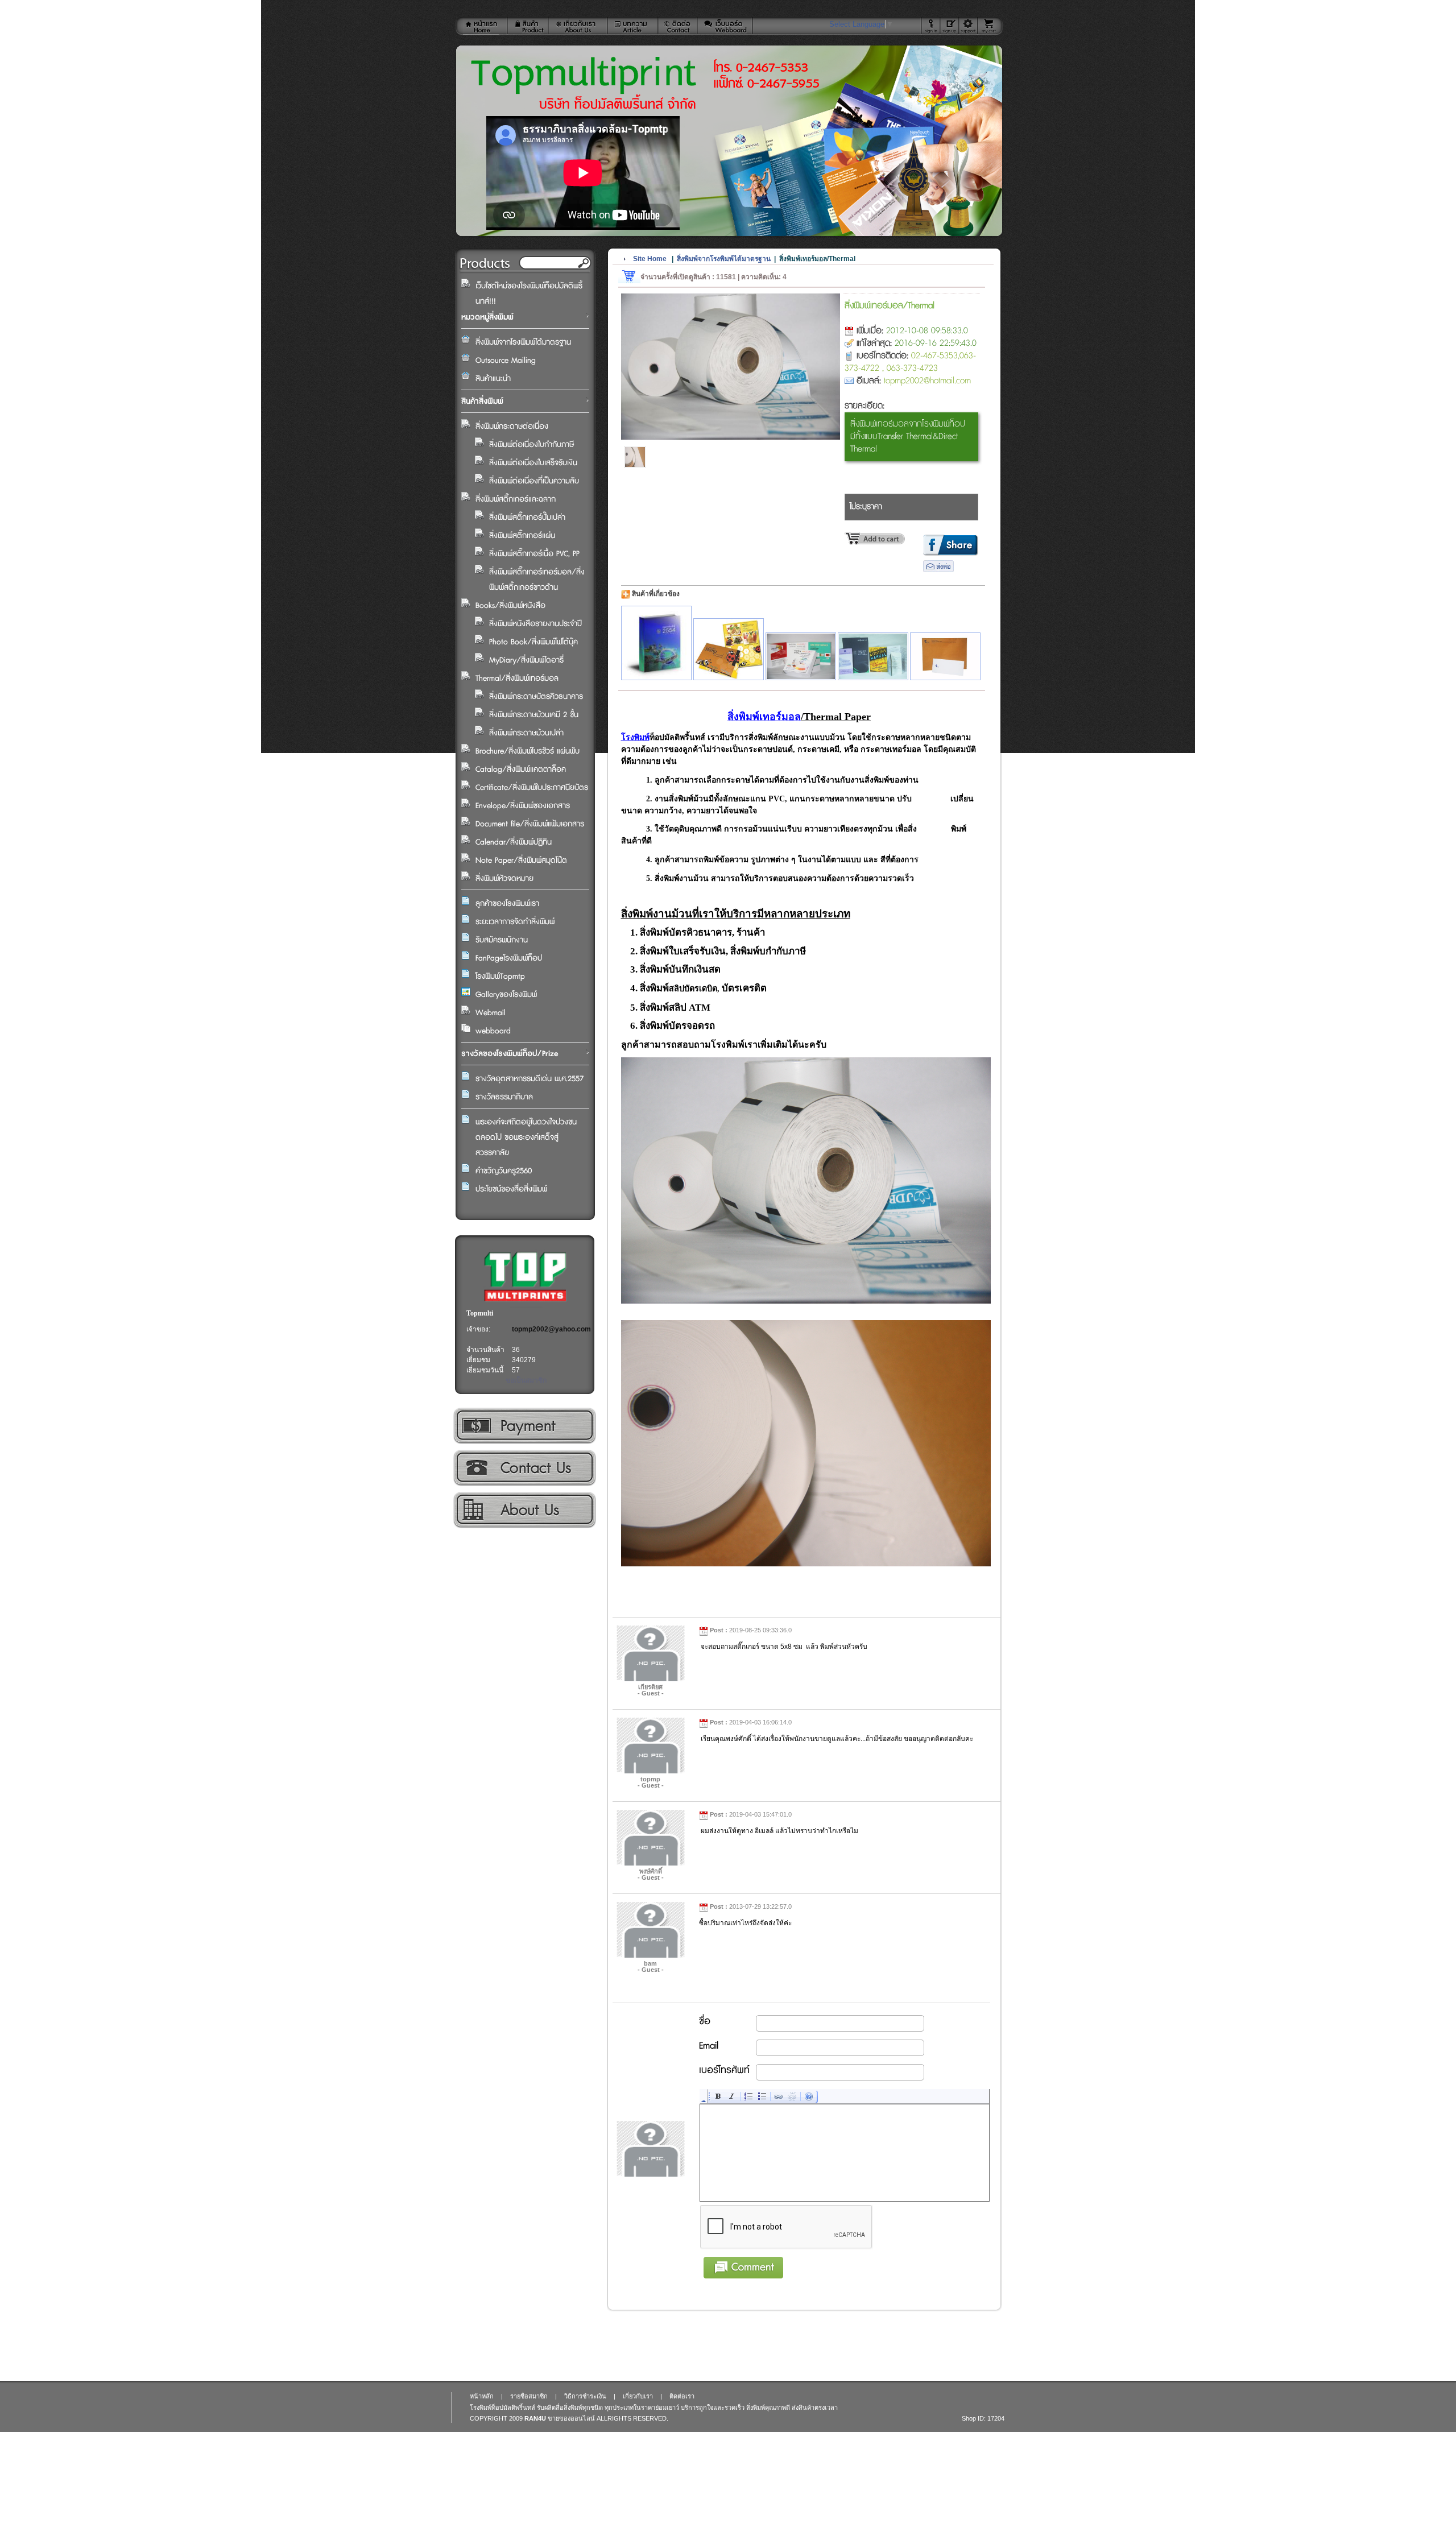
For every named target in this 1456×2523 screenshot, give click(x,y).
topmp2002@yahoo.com (551, 1329)
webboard (493, 1031)
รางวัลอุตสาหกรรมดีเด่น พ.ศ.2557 (530, 1079)
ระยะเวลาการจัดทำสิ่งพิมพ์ (515, 922)
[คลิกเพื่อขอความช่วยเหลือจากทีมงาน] (968, 26)
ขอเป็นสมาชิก (526, 1380)
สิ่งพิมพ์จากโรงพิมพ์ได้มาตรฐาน (523, 342)
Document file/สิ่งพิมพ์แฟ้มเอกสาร (530, 824)
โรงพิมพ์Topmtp (500, 977)
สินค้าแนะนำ (493, 379)
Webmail (491, 1013)
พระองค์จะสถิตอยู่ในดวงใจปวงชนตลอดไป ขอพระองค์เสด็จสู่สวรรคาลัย (526, 1138)
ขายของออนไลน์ (571, 2418)
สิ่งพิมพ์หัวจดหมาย (504, 879)
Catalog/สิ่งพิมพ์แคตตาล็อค (521, 770)
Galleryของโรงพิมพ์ (506, 995)
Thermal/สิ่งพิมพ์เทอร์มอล (517, 679)
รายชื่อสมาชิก (529, 2396)
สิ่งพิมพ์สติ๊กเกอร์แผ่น (522, 536)
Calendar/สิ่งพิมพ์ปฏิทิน (514, 842)
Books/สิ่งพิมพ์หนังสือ (510, 606)
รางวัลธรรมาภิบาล (504, 1097)
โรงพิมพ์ (635, 737)
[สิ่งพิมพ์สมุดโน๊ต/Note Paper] (801, 656)
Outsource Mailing (506, 361)
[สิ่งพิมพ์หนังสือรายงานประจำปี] (656, 643)
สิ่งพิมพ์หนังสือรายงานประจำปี (535, 624)
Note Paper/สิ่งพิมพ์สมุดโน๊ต (521, 861)
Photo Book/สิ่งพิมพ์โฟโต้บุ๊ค (533, 642)
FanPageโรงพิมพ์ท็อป (509, 958)
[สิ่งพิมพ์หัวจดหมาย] (945, 656)
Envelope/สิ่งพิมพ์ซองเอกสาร (523, 806)
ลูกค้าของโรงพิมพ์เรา (507, 904)
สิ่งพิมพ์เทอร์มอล (764, 717)
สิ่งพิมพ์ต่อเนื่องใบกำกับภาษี (531, 445)
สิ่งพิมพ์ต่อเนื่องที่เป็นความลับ (534, 481)
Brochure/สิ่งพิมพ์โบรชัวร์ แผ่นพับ (528, 751)
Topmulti (480, 1313)
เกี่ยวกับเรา (524, 1510)
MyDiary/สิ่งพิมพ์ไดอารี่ (526, 660)
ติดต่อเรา (524, 1468)
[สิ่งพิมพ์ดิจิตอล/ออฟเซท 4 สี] (729, 649)
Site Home (650, 259)
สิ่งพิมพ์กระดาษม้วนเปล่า (526, 733)
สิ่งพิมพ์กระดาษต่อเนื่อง (512, 427)
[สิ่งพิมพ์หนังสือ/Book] (873, 656)
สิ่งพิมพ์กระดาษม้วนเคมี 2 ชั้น (534, 715)
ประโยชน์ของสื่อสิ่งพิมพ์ (511, 1189)
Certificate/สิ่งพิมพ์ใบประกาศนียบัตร (532, 788)
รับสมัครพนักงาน (502, 940)
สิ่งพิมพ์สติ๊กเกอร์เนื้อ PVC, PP (534, 554)
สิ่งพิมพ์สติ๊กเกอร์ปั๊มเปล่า (527, 518)
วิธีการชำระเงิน (524, 1426)
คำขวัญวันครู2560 (504, 1171)
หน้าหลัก (482, 2396)
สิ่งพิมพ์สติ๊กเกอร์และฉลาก (516, 499)
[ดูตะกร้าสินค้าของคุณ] (990, 26)
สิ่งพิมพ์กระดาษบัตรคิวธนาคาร (536, 697)
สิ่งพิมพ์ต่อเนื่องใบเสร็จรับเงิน (533, 463)
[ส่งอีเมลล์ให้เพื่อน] (938, 570)
